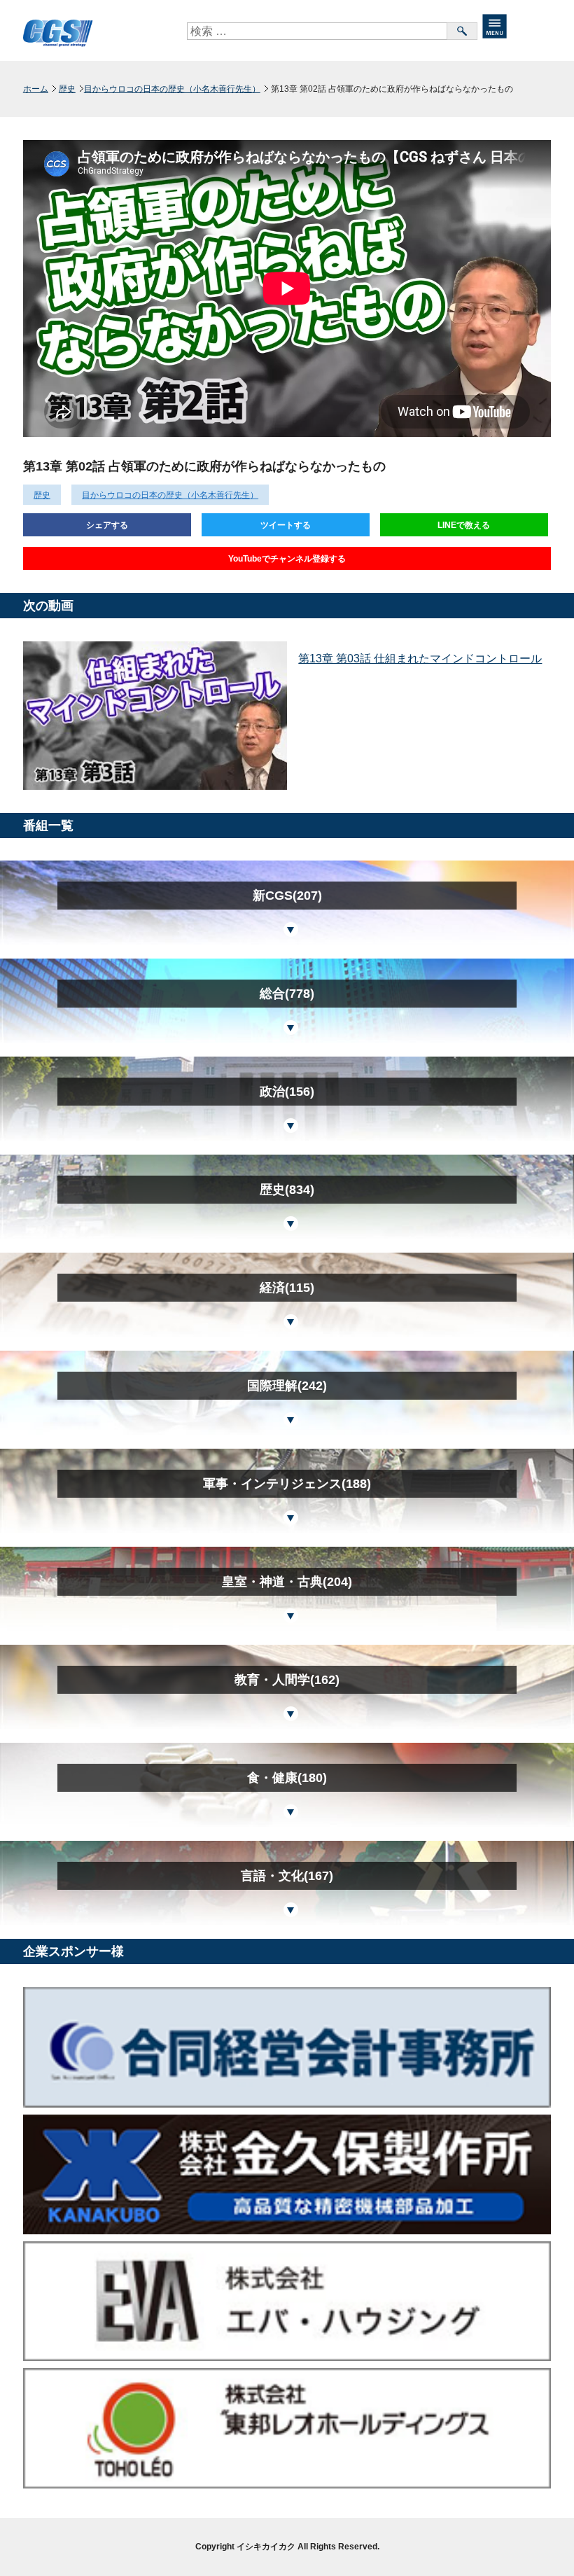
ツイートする (286, 525)
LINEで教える (464, 525)
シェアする (107, 525)
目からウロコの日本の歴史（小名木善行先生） (172, 89)
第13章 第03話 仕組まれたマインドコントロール (420, 659)
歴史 (67, 89)
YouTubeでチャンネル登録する (287, 559)
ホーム (36, 89)
